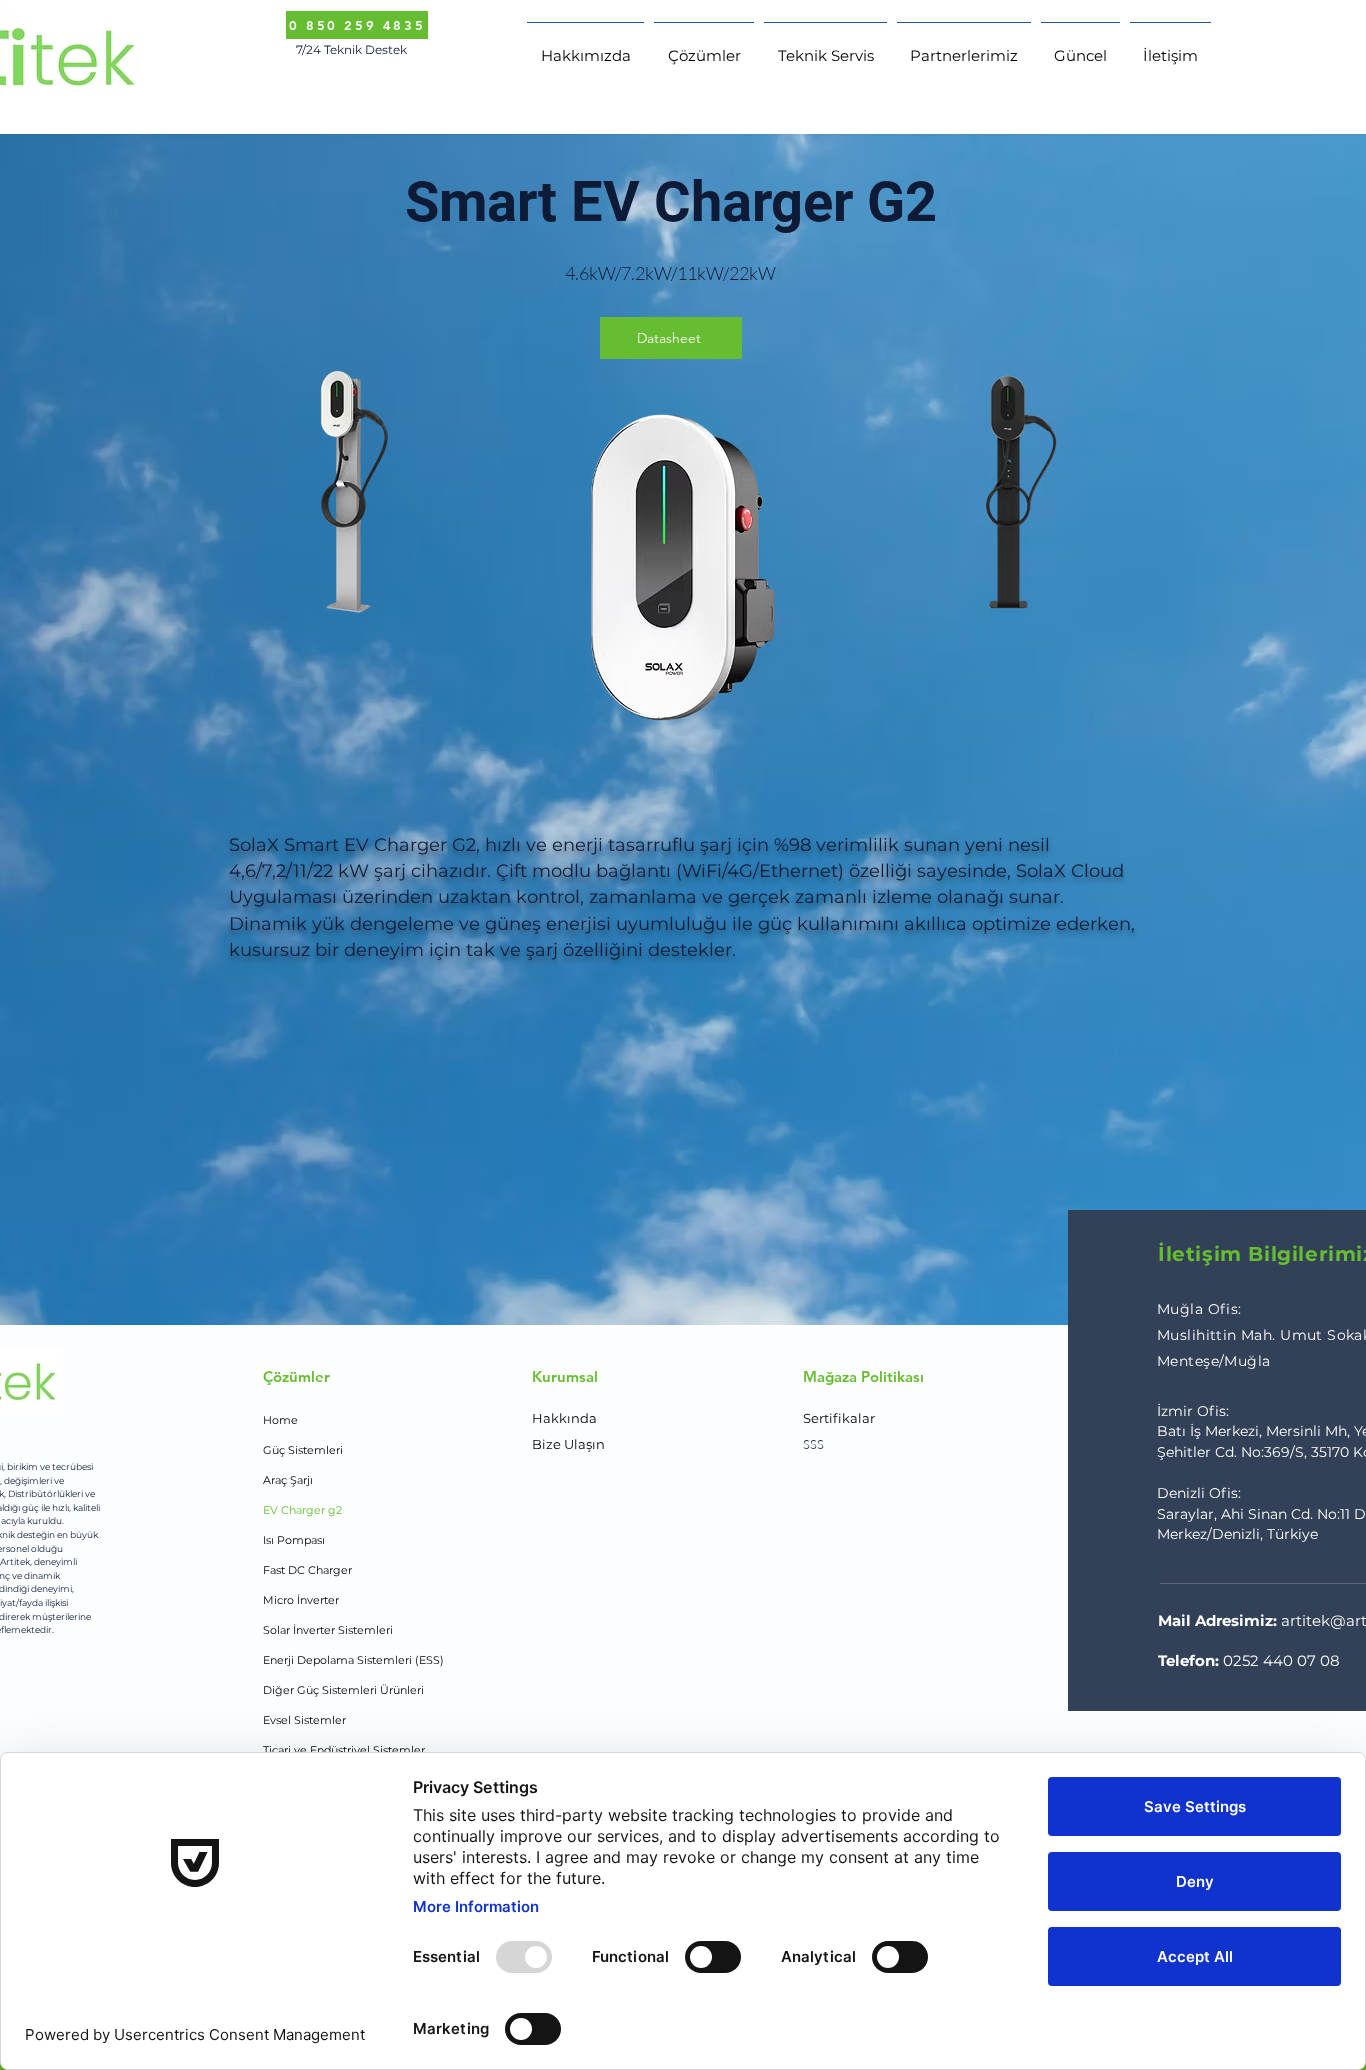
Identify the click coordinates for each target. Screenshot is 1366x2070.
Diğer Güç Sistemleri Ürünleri (343, 1690)
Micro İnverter (301, 1600)
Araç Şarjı (288, 1480)
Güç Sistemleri (303, 1450)
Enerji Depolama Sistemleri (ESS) (353, 1660)
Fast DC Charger (307, 1570)
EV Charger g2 (302, 1510)
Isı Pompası (294, 1540)
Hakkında (564, 1418)
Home (280, 1420)
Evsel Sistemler (304, 1720)
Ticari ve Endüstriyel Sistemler (344, 1750)
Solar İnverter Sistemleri (328, 1630)
